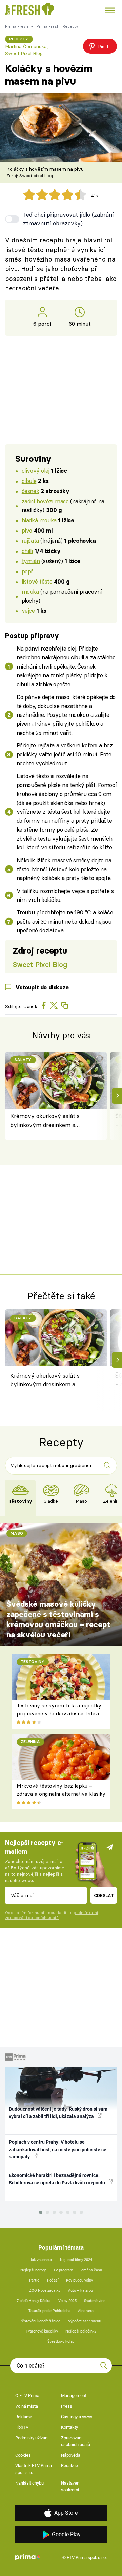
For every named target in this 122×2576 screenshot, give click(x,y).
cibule (29, 481)
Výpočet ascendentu (85, 2321)
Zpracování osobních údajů (76, 2441)
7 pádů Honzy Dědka (34, 2301)
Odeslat (104, 1895)
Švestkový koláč (61, 2342)
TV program (63, 2270)
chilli (27, 551)
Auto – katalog (80, 2291)
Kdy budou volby (79, 2280)
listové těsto (37, 581)
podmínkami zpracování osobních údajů (52, 1915)
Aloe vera (86, 2311)
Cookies (23, 2455)
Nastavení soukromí (71, 2486)
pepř (27, 571)
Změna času (91, 2270)
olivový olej (36, 470)
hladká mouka (39, 520)
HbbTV (22, 2427)
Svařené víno (95, 2301)
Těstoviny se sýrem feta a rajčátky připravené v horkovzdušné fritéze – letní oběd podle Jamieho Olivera (59, 1713)
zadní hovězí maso (45, 501)
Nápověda (71, 2455)
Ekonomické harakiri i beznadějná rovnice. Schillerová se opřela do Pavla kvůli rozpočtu (57, 2179)
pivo (27, 530)
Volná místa (27, 2406)
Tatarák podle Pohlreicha (49, 2311)
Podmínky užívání (32, 2438)
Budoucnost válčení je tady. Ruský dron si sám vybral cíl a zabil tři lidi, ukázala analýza (58, 2113)
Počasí (53, 2280)
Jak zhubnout (41, 2260)
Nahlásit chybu (29, 2483)
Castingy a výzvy (77, 2417)
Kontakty (69, 2427)
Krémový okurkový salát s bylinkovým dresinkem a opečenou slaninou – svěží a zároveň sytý (47, 1121)
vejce (28, 611)
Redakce (69, 2466)
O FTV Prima (27, 2396)
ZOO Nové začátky (45, 2291)
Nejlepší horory (33, 2270)
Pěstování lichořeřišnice (40, 2321)
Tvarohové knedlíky (42, 2331)
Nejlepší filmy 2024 (76, 2260)
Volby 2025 (67, 2301)
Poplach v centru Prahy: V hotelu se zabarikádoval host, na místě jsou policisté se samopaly (58, 2149)
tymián (31, 561)
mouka (30, 592)
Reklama (24, 2417)
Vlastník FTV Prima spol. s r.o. (34, 2469)
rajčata (30, 541)
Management (74, 2396)
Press (67, 2406)
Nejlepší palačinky (81, 2331)
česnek (30, 491)
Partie (34, 2280)
